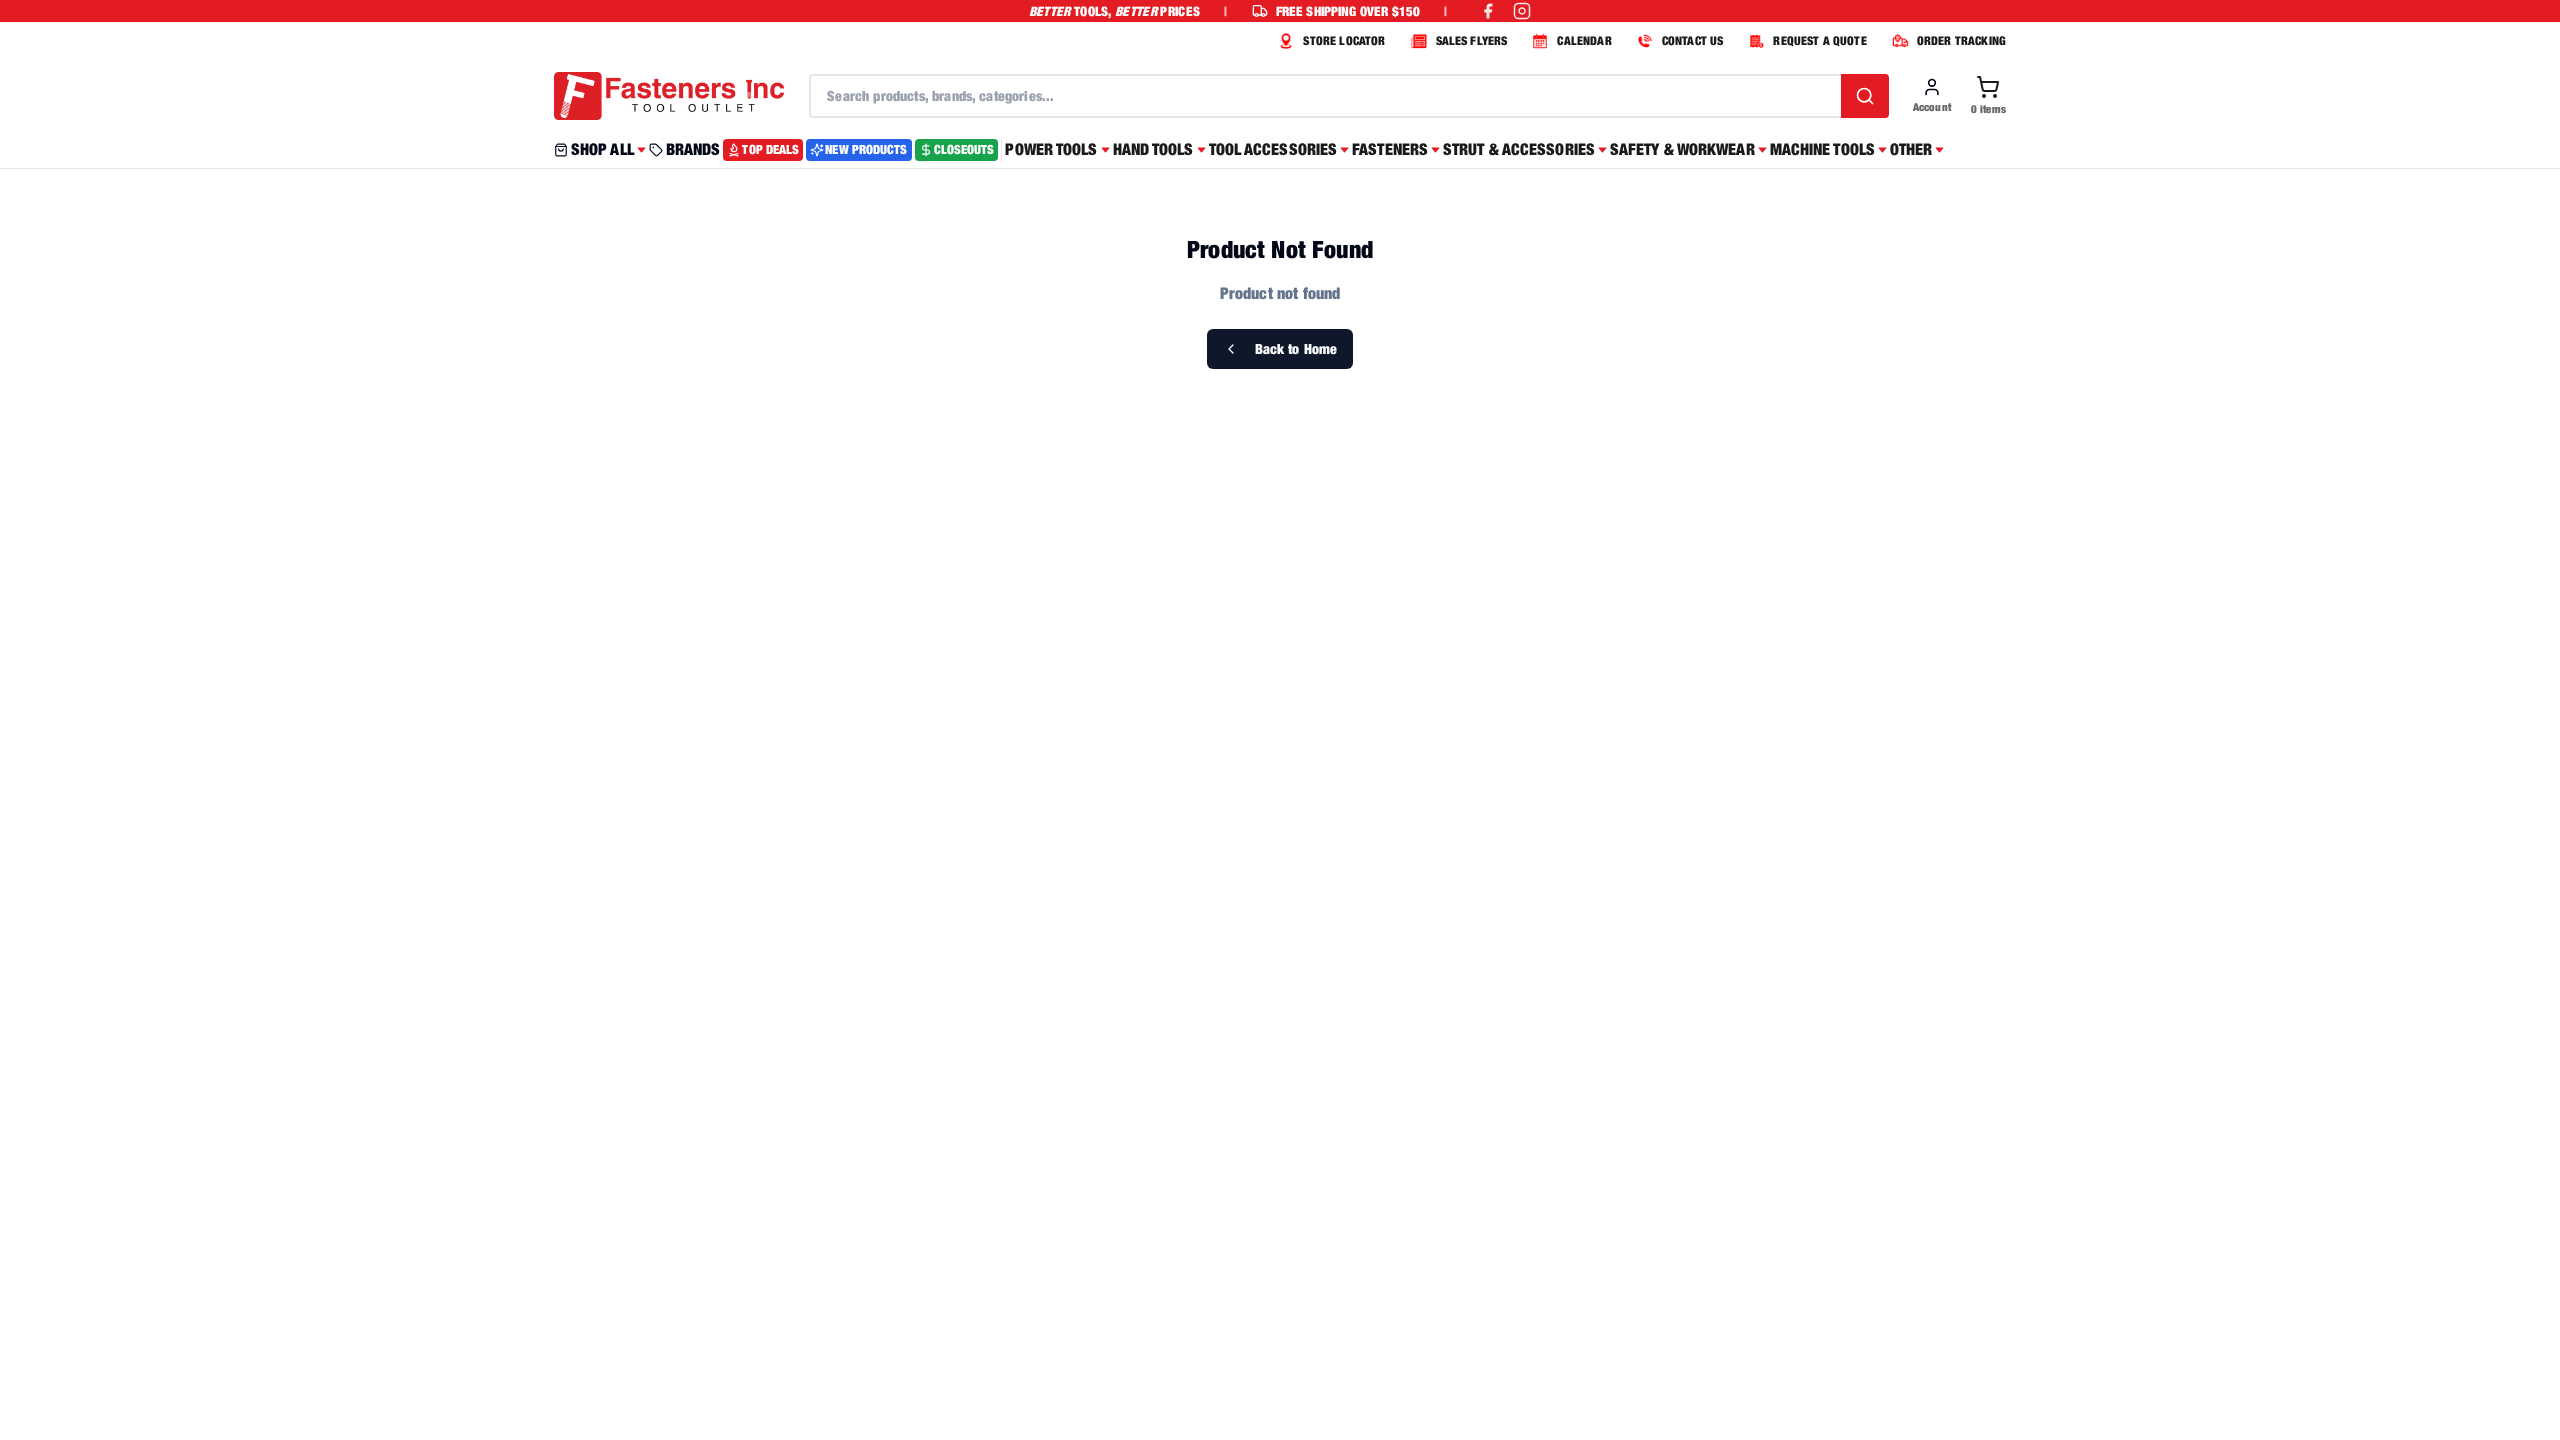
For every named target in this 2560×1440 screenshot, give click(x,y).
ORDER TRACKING (1961, 40)
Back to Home (1296, 348)
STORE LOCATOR (1344, 40)
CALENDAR (1584, 40)
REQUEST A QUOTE (1819, 40)
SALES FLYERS (1472, 40)
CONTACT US (1693, 40)
